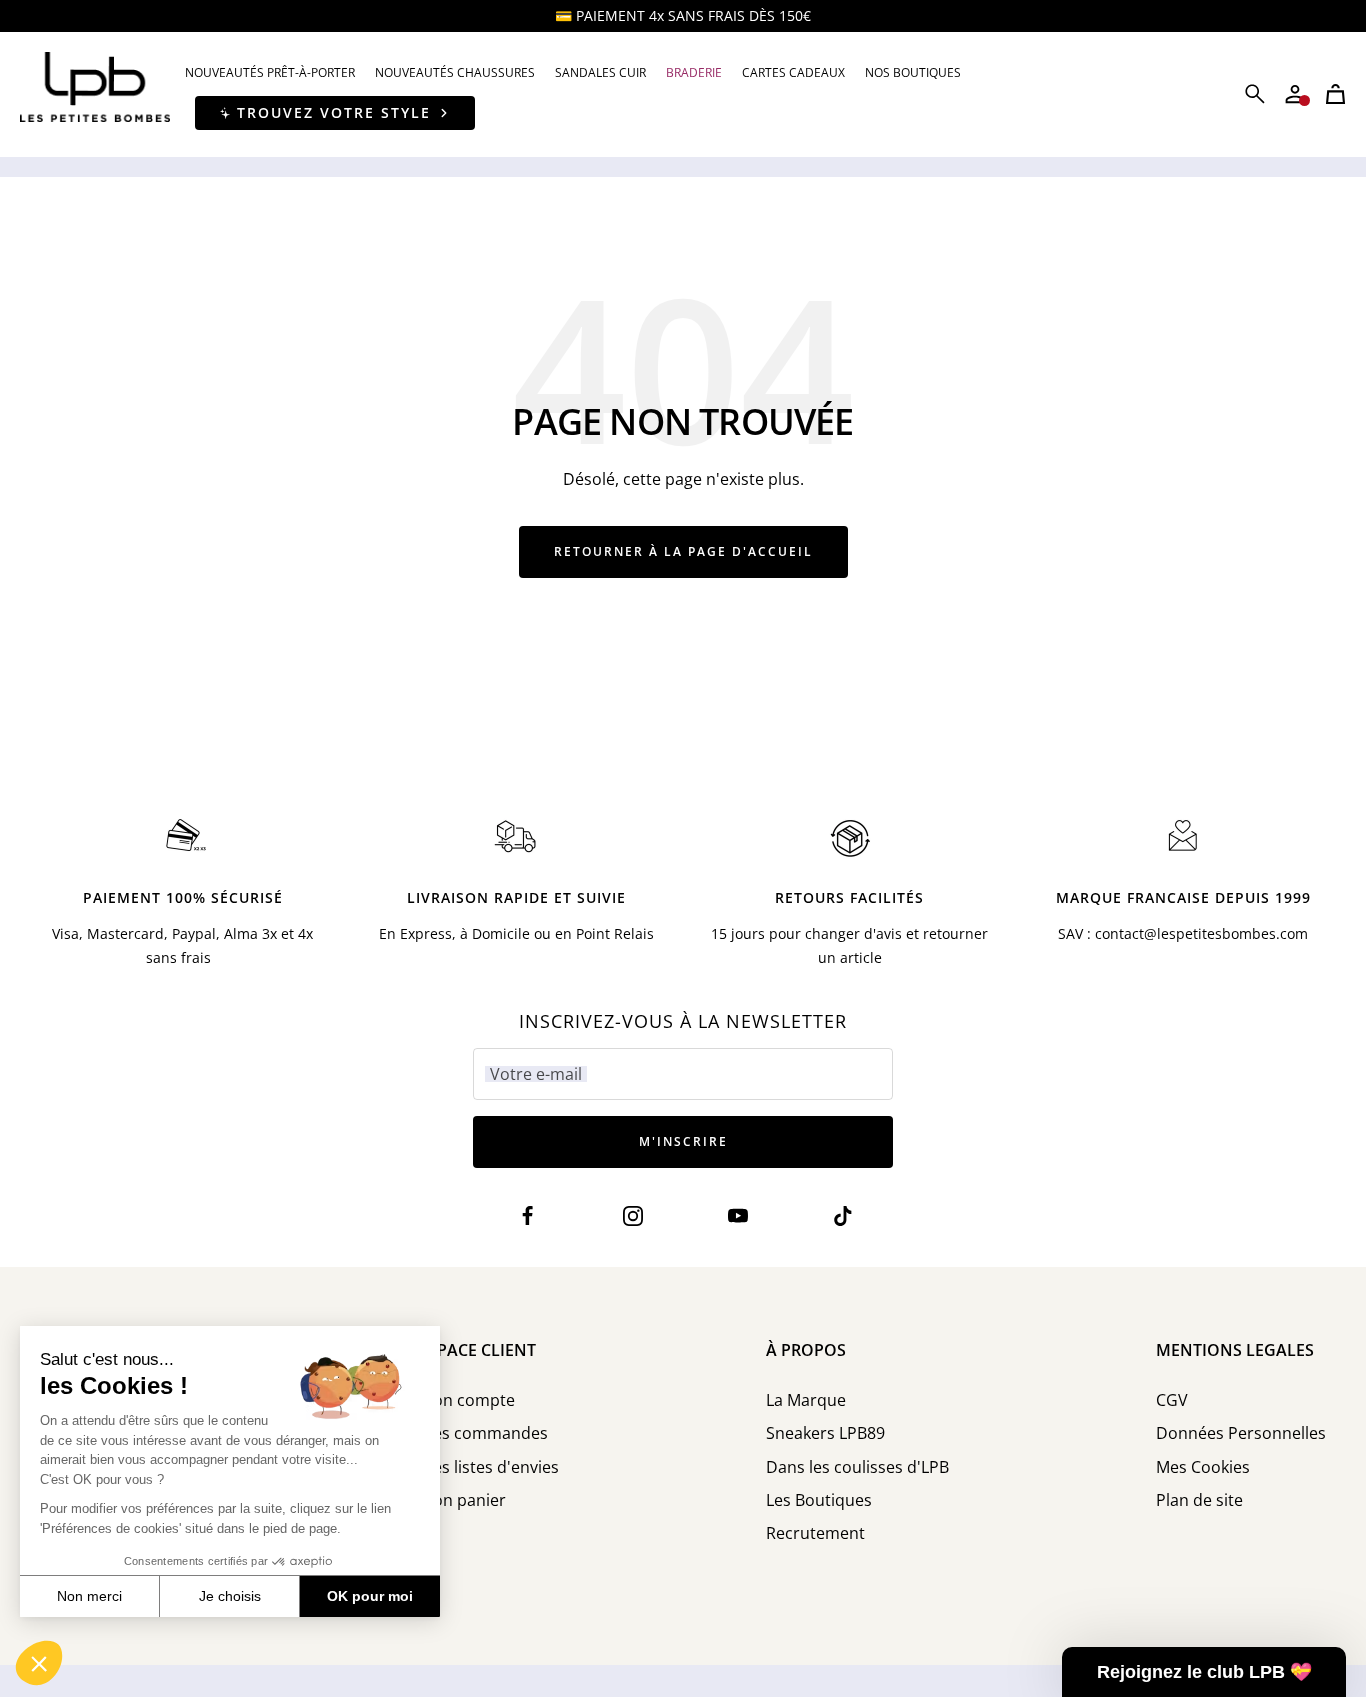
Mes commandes (483, 1433)
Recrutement (815, 1533)
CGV (1172, 1400)
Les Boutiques (819, 1500)
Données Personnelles (1241, 1433)
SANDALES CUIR (600, 72)
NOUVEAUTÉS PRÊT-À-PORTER (270, 72)
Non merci (89, 1596)
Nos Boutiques (913, 72)
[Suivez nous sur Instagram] (633, 1215)
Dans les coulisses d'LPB (857, 1467)
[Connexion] (1295, 94)
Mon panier (462, 1500)
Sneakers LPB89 (825, 1433)
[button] (39, 1663)
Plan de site (1199, 1500)
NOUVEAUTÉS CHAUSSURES (455, 72)
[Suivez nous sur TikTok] (843, 1215)
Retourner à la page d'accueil (683, 551)
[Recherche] (1255, 94)
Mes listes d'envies (489, 1467)
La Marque (806, 1400)
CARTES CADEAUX (793, 72)
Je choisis (230, 1596)
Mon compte (467, 1400)
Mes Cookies (1203, 1467)
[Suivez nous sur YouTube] (738, 1215)
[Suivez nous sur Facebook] (528, 1215)
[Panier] (1335, 94)
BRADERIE (694, 72)
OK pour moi (370, 1596)
